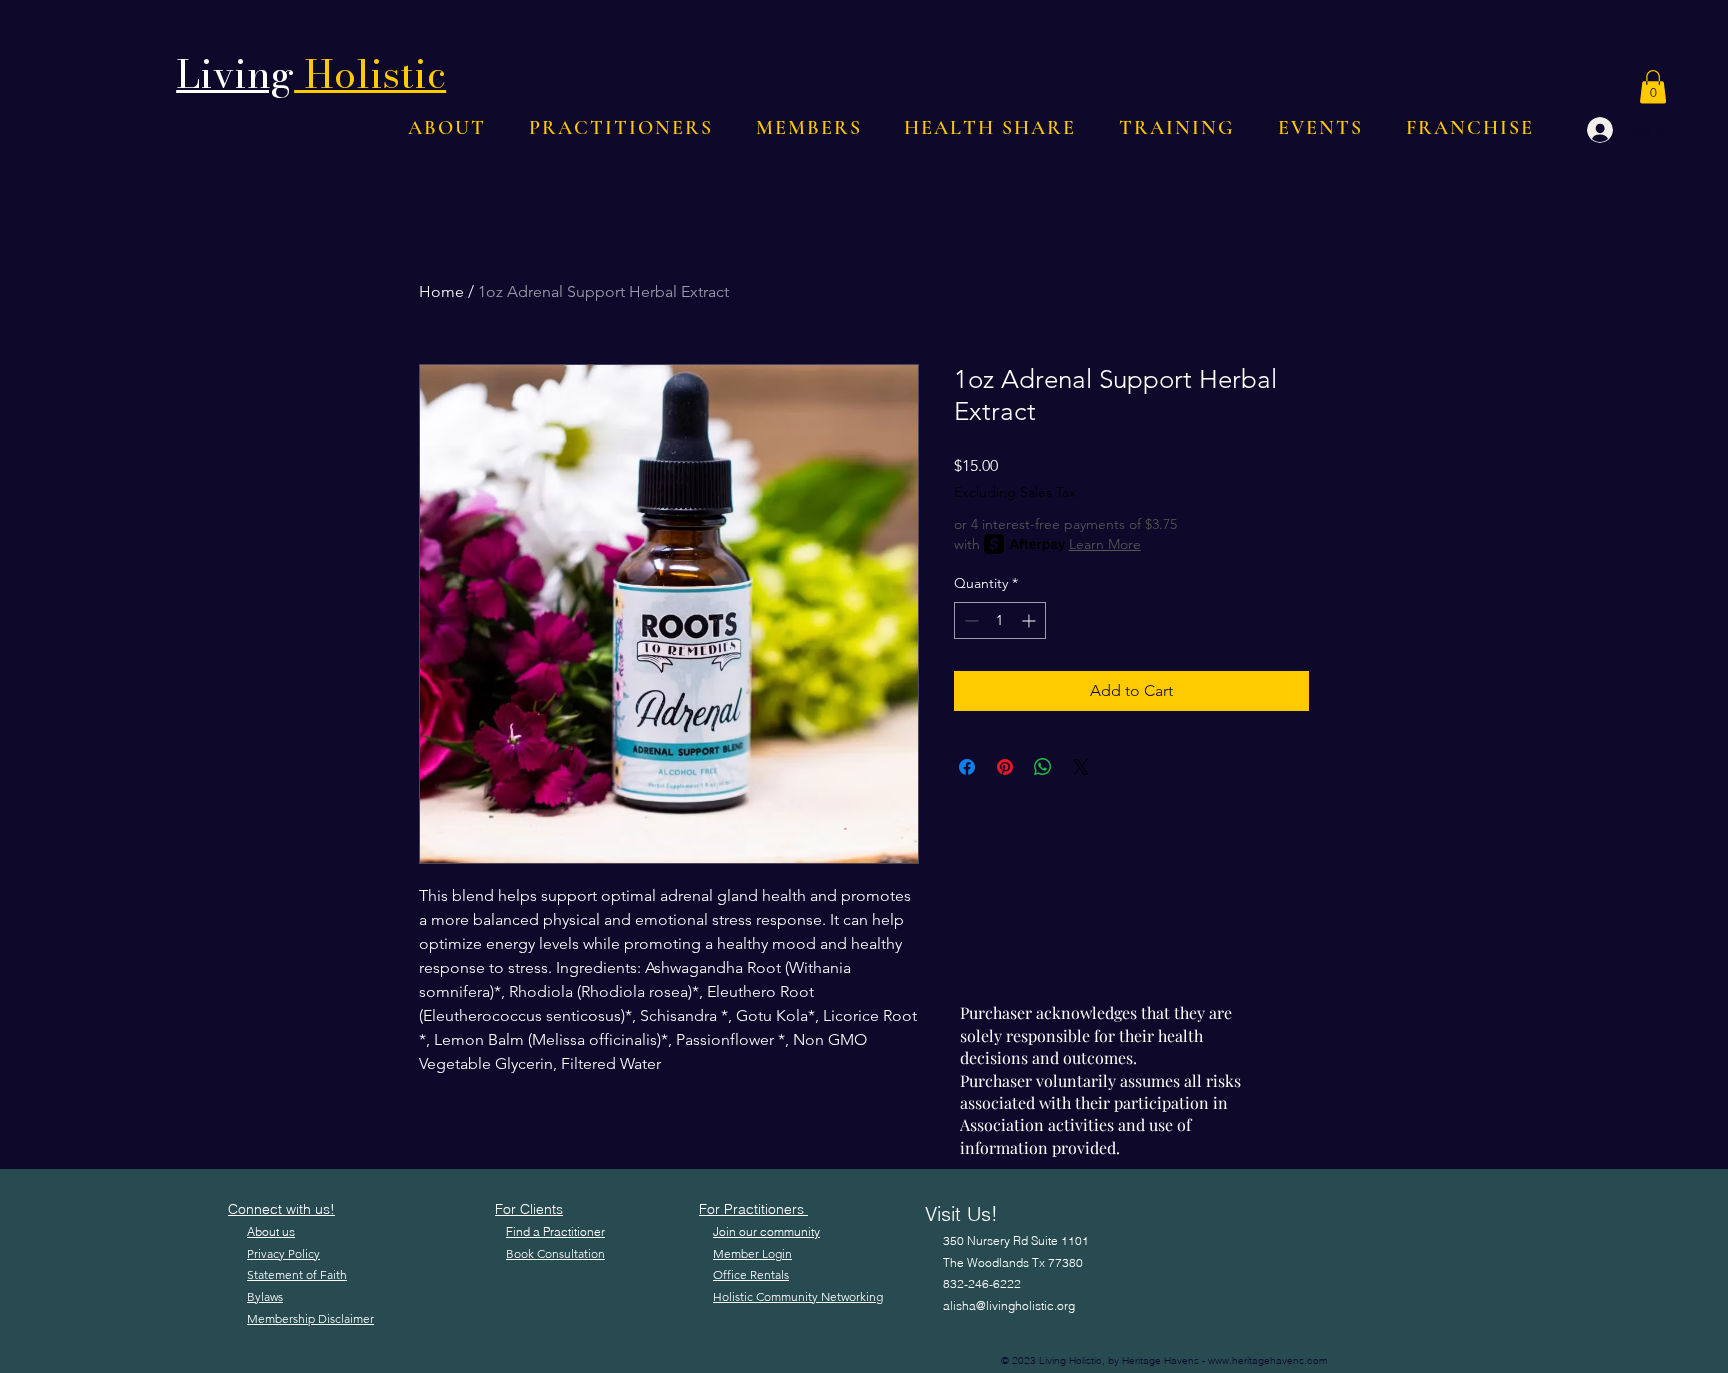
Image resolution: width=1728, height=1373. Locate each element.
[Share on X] (1081, 767)
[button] (1653, 86)
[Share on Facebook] (967, 767)
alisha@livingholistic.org (1009, 1305)
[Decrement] (969, 620)
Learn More (1105, 544)
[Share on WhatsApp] (1043, 767)
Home (441, 291)
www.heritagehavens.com (1267, 1360)
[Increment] (1030, 620)
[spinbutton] (1000, 620)
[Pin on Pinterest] (1005, 767)
